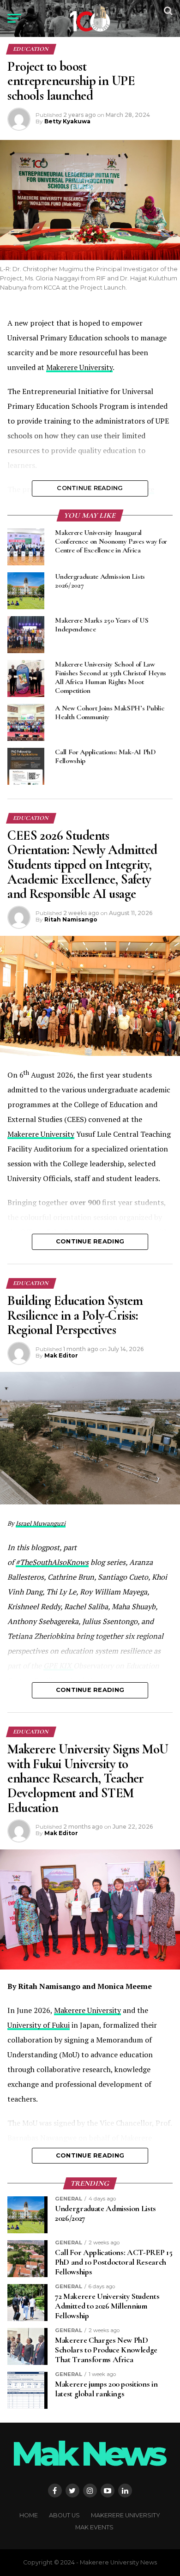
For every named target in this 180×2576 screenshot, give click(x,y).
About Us (64, 2515)
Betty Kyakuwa (67, 121)
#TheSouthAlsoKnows (52, 1562)
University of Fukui (39, 2025)
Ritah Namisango (71, 919)
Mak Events (94, 2527)
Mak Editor (61, 1355)
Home (29, 2515)
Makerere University (79, 367)
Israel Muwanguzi (41, 1523)
